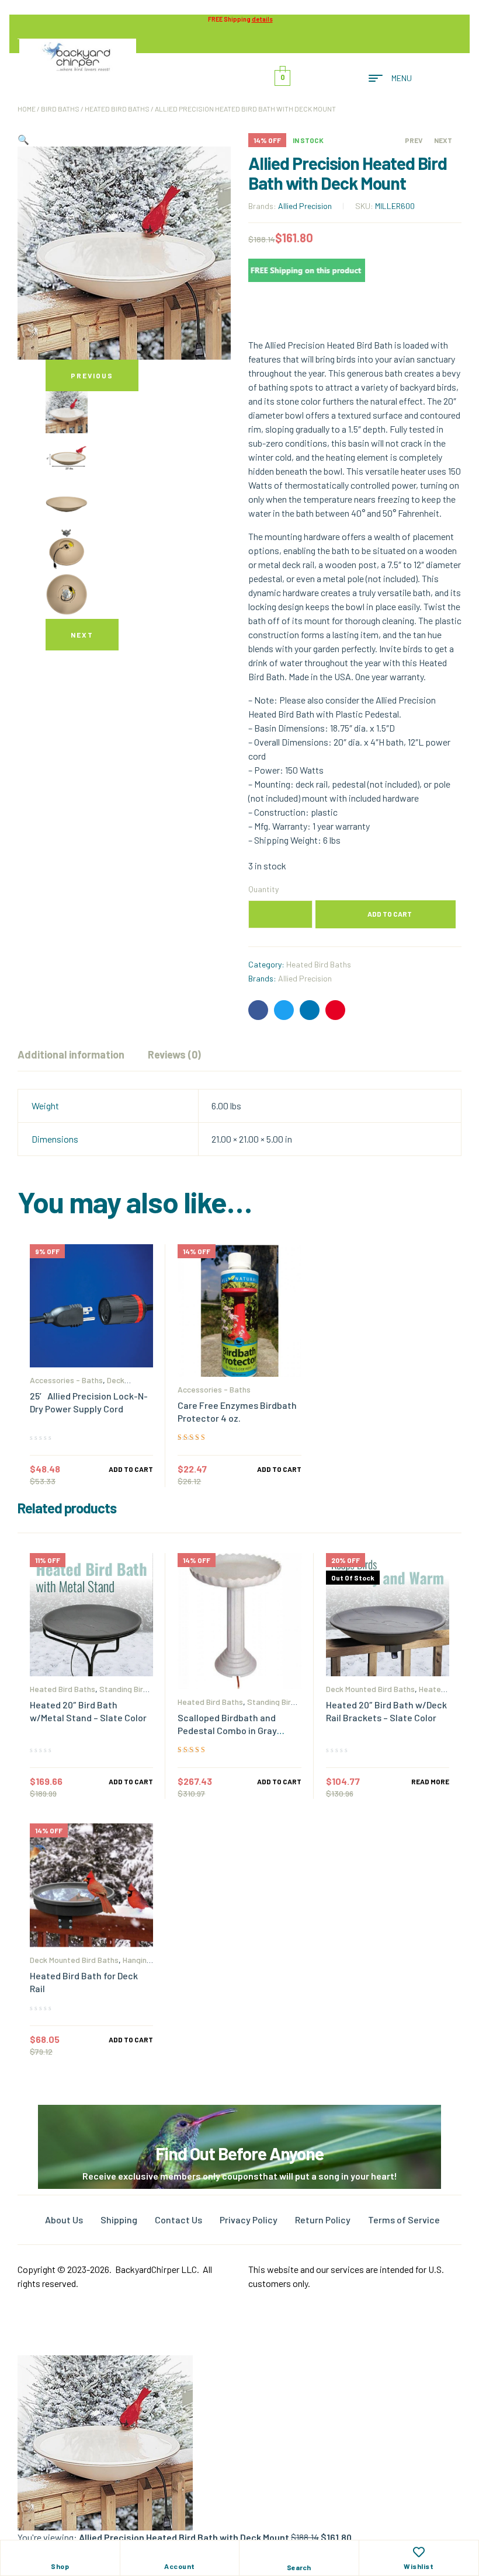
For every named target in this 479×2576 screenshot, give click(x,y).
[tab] (71, 1054)
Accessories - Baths (66, 1380)
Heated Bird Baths (117, 109)
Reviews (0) (174, 1054)
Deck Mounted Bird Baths (77, 1384)
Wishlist (419, 2566)
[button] (23, 139)
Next (82, 635)
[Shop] (60, 2552)
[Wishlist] (419, 2552)
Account (180, 2566)
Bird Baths (60, 109)
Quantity (263, 889)
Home (27, 109)
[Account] (179, 2552)
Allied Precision (305, 206)
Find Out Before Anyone (239, 2153)
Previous (92, 375)
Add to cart (390, 914)
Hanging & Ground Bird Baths (91, 1964)
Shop (60, 2566)
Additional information (71, 1054)
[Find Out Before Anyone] (240, 2121)
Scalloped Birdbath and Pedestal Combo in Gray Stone (227, 1730)
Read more (430, 1781)
